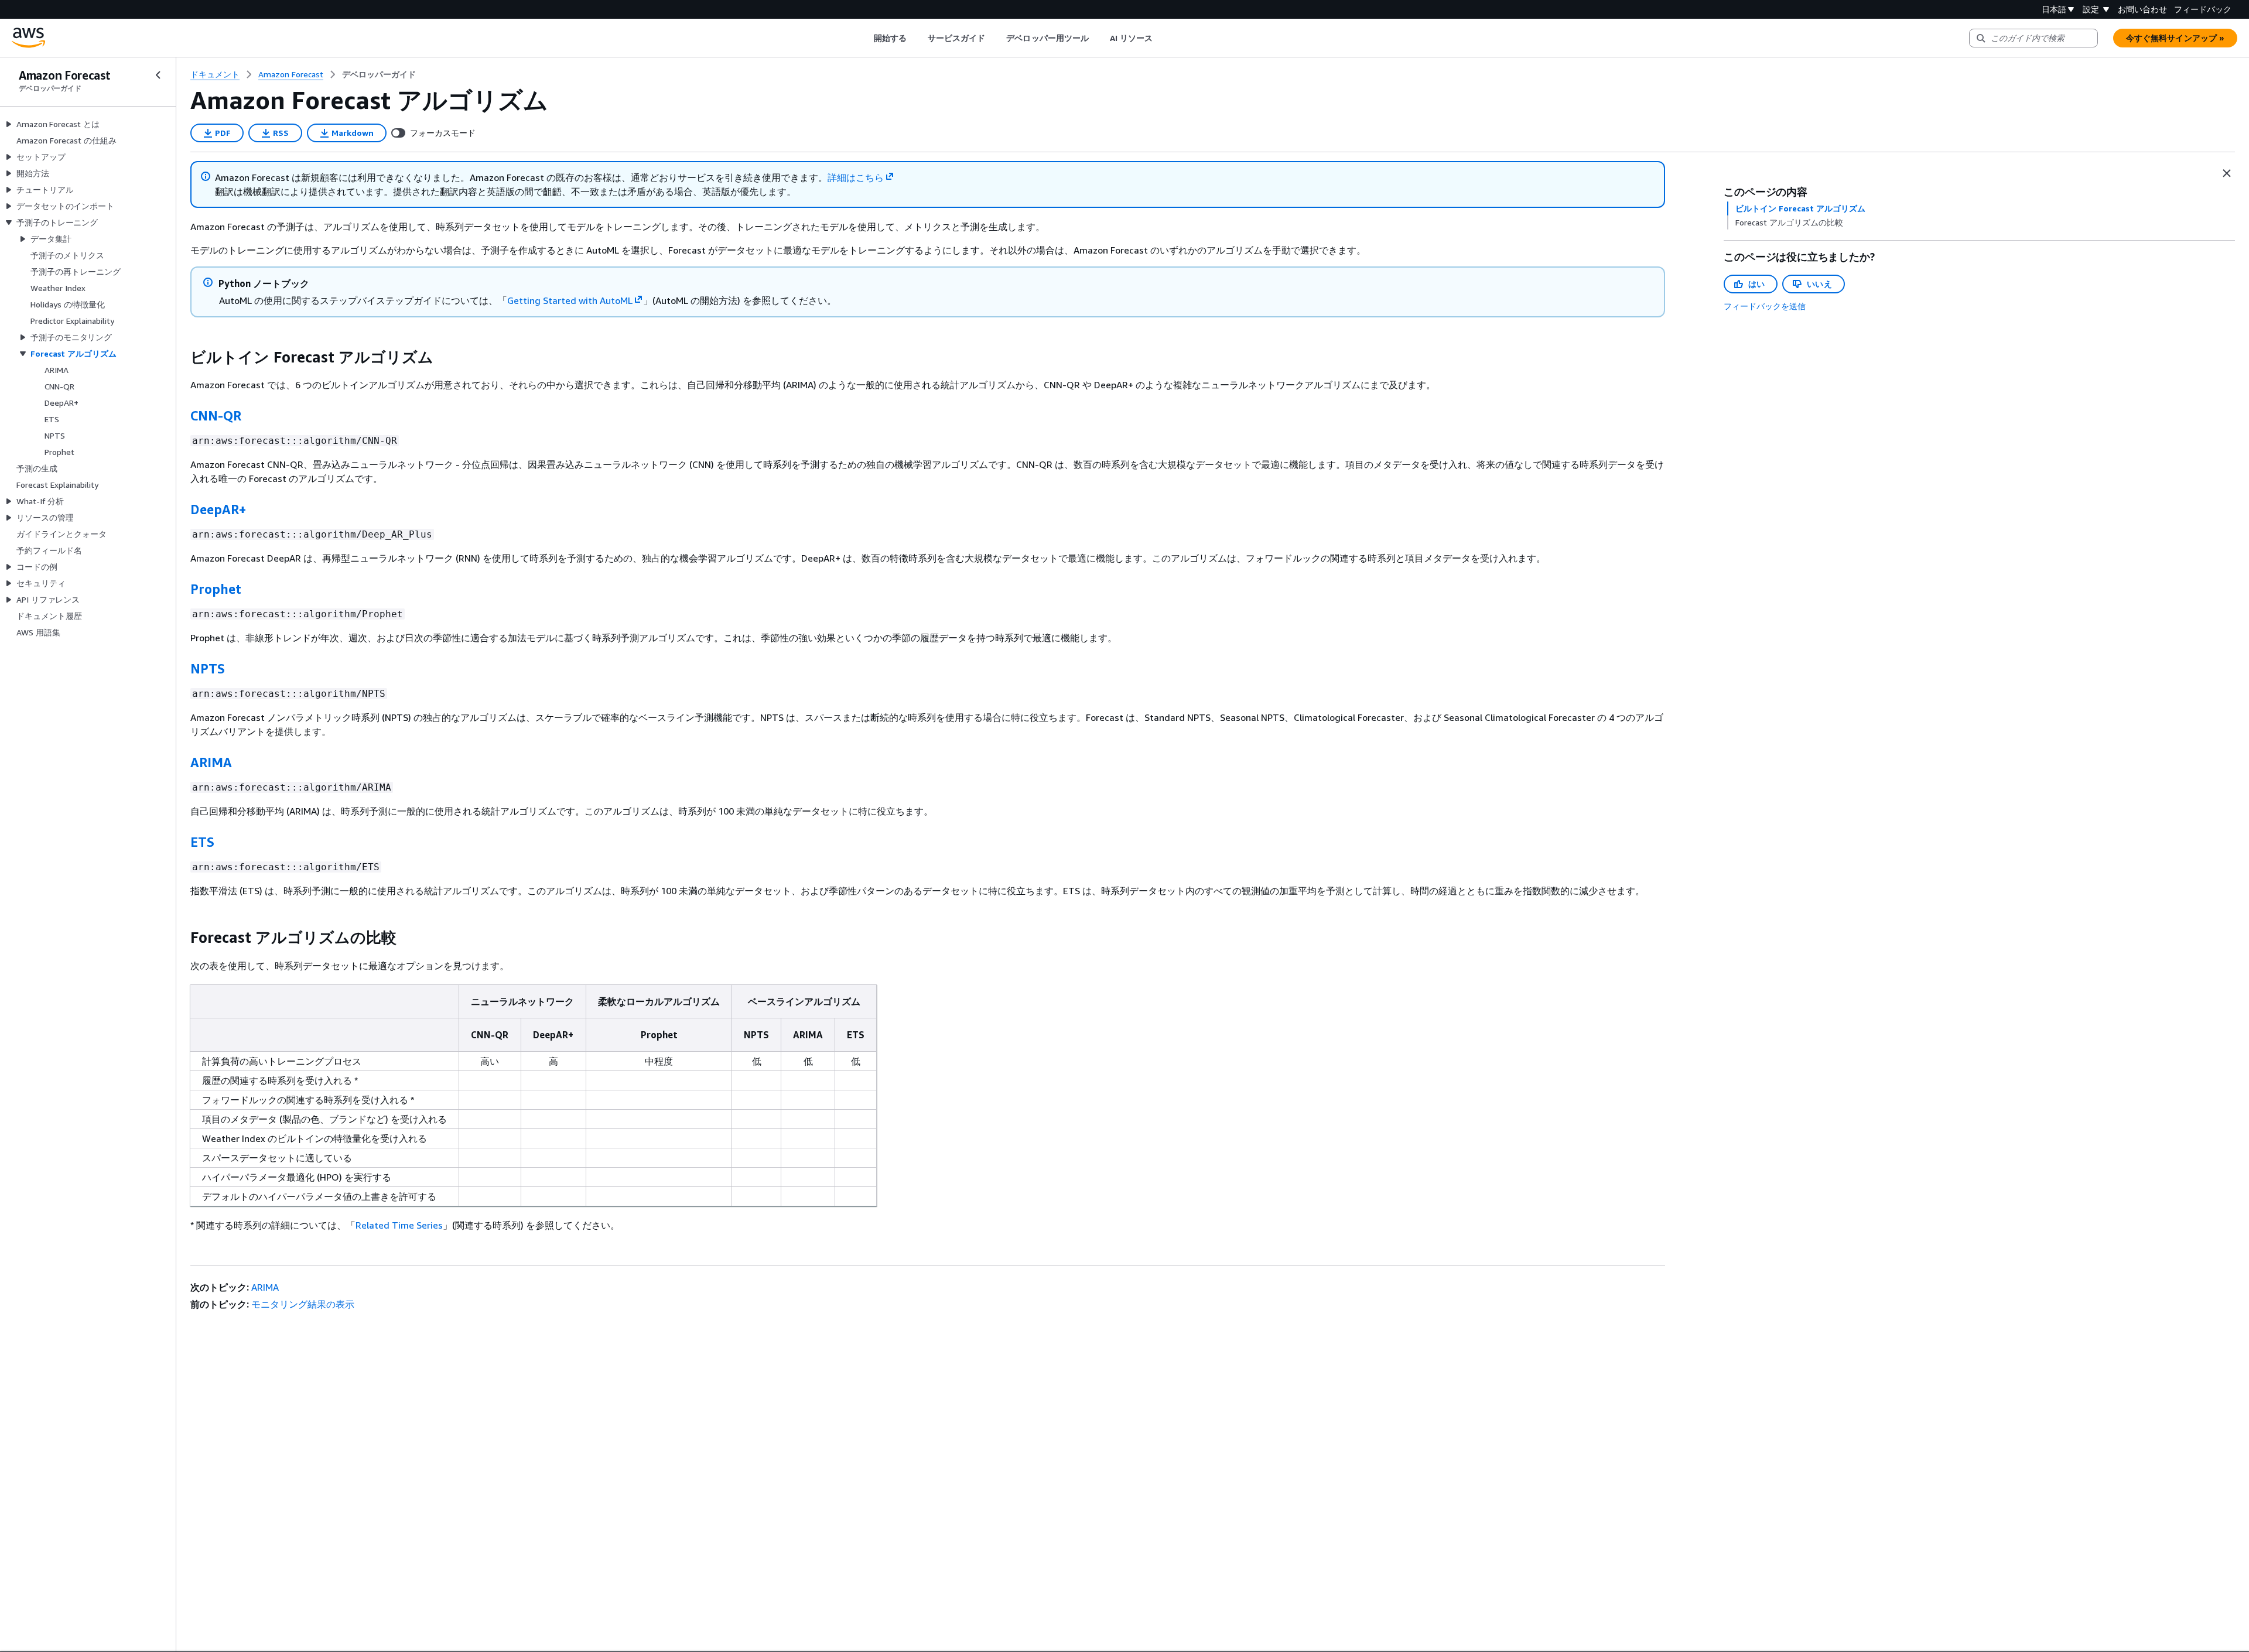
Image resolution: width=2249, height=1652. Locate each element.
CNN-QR (216, 416)
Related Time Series (399, 1225)
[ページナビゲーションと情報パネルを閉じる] (2227, 173)
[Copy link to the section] (181, 357)
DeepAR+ (218, 509)
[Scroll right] (1162, 38)
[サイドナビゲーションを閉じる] (158, 75)
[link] (379, 74)
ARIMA (211, 762)
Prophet (216, 589)
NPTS (208, 669)
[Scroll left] (865, 38)
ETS (202, 842)
